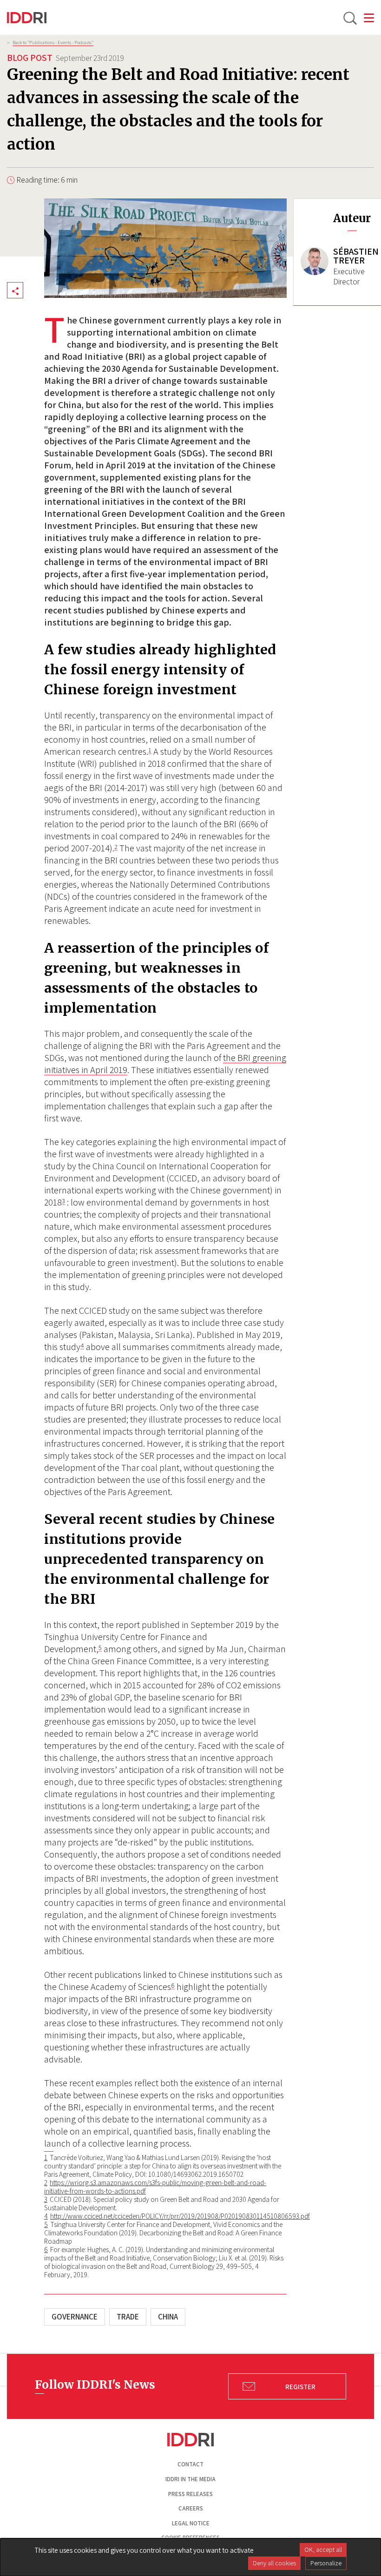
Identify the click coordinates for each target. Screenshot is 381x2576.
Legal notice (191, 2523)
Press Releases (190, 2494)
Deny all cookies (274, 2563)
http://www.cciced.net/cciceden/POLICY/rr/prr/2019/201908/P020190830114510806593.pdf (180, 2216)
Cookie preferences (190, 2538)
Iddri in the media (190, 2479)
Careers (191, 2508)
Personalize (326, 2563)
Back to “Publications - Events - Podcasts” (53, 42)
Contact (190, 2464)
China (168, 2317)
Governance (75, 2317)
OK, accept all (323, 2550)
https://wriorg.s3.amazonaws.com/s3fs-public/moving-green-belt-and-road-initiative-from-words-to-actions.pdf (155, 2187)
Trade (128, 2317)
